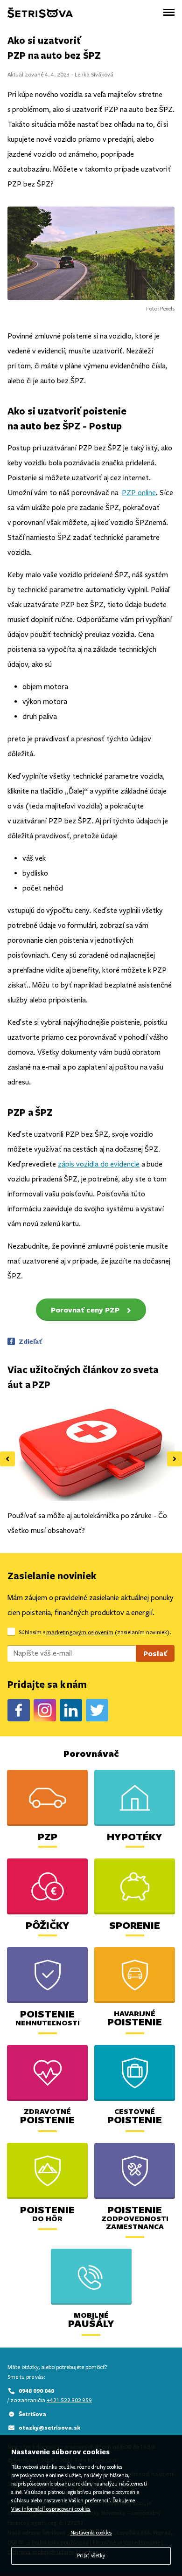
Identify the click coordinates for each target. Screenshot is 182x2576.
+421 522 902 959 (69, 2400)
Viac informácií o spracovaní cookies (51, 2509)
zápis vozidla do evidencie (99, 1164)
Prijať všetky (91, 2556)
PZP (48, 1836)
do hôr (47, 2215)
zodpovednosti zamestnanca (135, 2219)
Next (175, 1459)
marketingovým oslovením (80, 1632)
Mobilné (91, 2320)
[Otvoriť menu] (169, 12)
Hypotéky (135, 1836)
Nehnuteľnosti (48, 2019)
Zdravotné (47, 2116)
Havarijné (135, 2018)
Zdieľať (30, 1341)
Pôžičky (48, 1925)
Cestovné (135, 2116)
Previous (7, 1459)
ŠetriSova (32, 2414)
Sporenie (135, 1925)
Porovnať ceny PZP (85, 1310)
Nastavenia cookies (91, 2533)
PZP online (139, 493)
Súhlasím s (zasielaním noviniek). (95, 1632)
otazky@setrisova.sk (49, 2428)
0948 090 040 (36, 2391)
